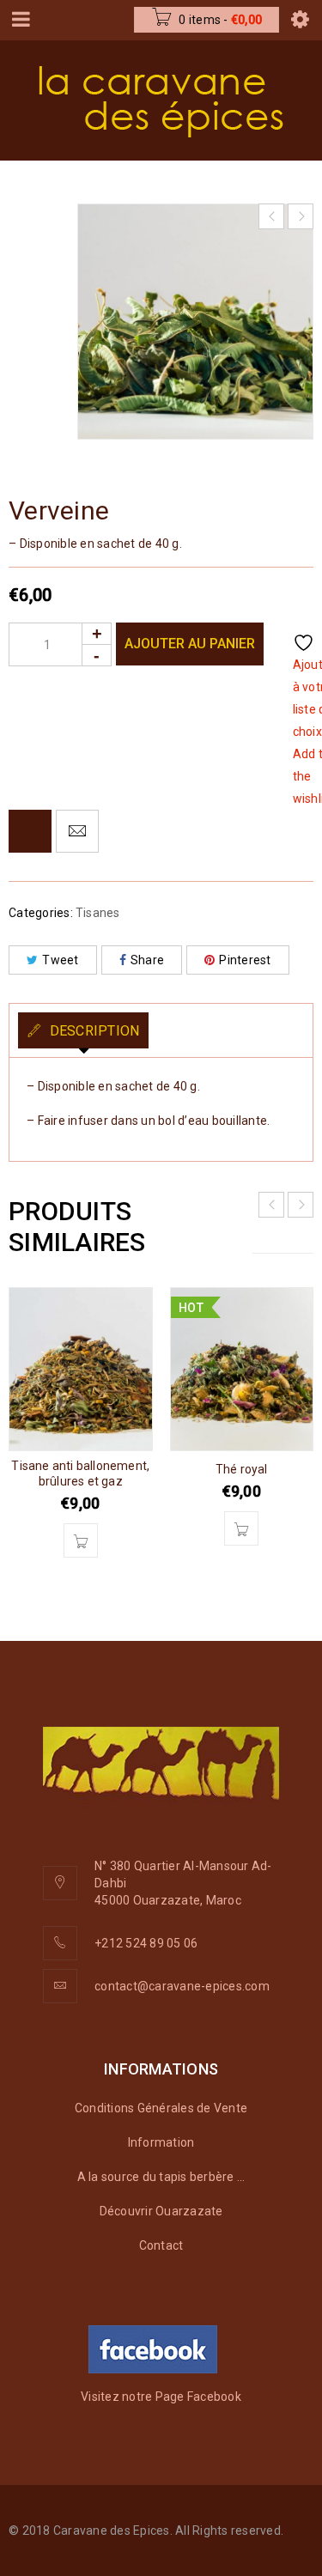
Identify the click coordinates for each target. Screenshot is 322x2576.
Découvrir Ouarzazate (161, 2211)
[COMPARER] (30, 831)
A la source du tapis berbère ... (161, 2177)
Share (147, 960)
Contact (161, 2245)
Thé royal (242, 1469)
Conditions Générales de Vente (161, 2108)
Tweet (60, 960)
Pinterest (245, 960)
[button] (81, 1540)
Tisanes (98, 913)
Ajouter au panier (190, 644)
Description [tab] (92, 1031)
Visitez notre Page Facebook (161, 2397)
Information (161, 2142)
